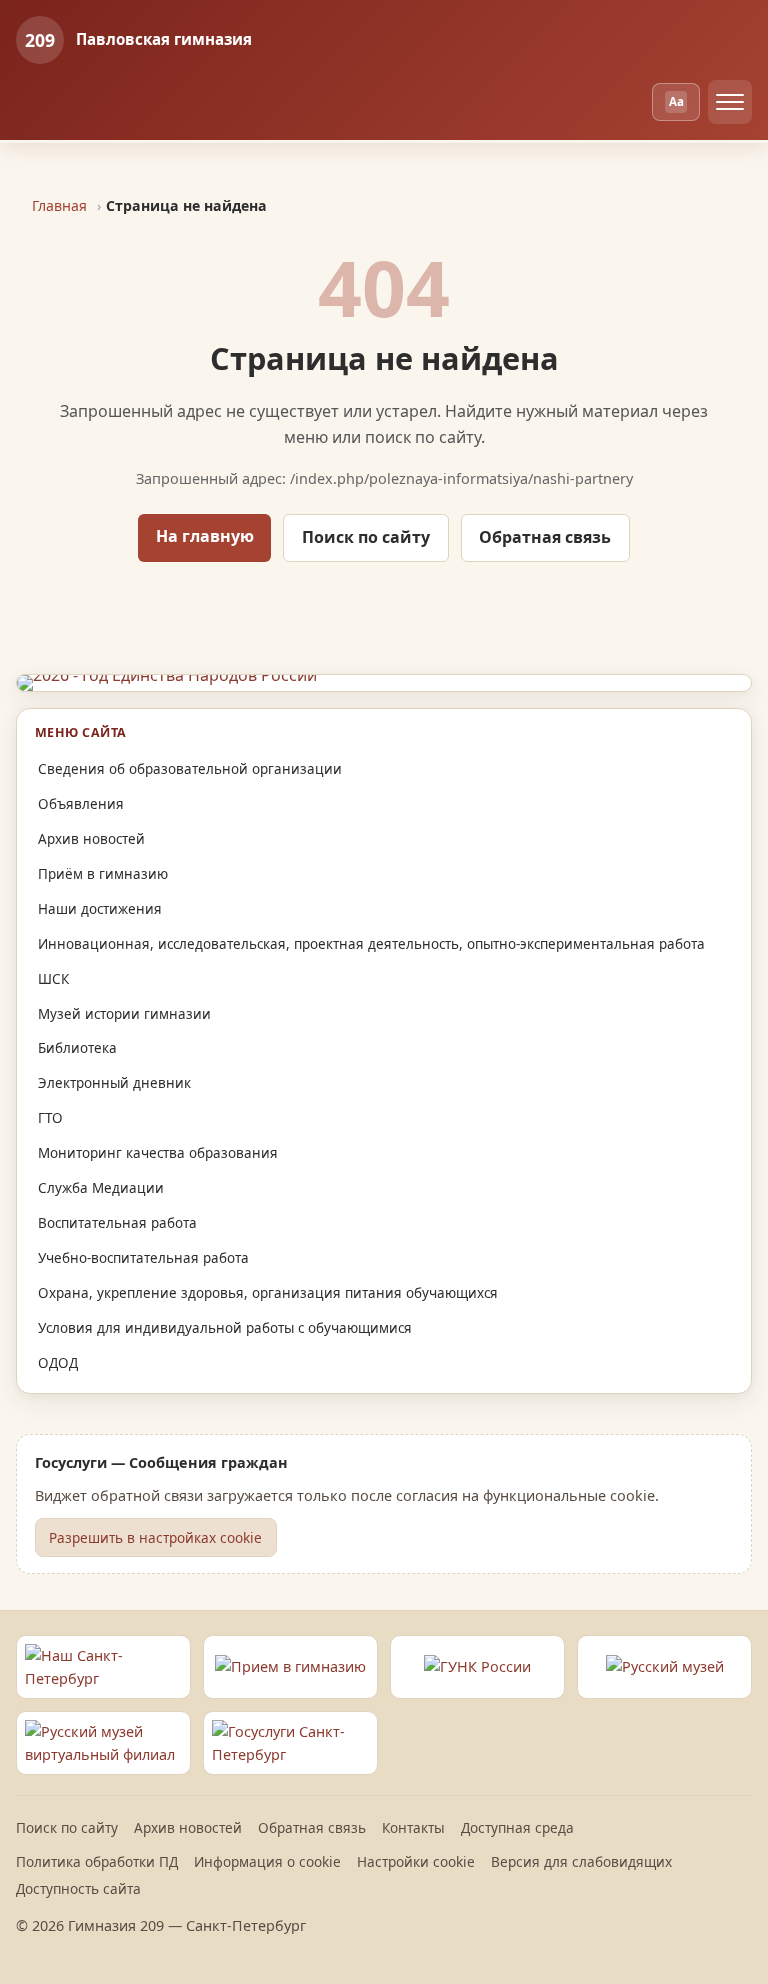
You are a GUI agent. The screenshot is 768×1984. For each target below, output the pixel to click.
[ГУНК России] (477, 1667)
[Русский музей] (664, 1667)
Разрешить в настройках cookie (155, 1537)
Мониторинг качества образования (158, 1153)
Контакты (413, 1827)
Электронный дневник (114, 1083)
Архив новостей (91, 839)
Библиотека (77, 1048)
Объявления (81, 804)
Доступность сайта (78, 1888)
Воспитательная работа (117, 1223)
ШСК (53, 979)
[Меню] (730, 102)
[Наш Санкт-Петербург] (103, 1667)
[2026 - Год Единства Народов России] (384, 683)
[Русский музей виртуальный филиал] (103, 1743)
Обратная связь (545, 537)
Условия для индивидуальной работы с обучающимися (225, 1328)
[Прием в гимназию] (290, 1667)
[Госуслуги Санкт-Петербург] (290, 1743)
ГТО (50, 1118)
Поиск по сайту (366, 537)
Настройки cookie (416, 1861)
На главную (205, 536)
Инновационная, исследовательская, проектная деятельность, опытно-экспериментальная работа (371, 944)
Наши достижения (100, 909)
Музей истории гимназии (124, 1014)
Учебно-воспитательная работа (143, 1258)
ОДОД (58, 1363)
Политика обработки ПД (97, 1861)
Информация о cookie (267, 1861)
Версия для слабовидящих (581, 1861)
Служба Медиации (101, 1188)
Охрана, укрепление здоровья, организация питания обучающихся (268, 1293)
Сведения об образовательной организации (190, 769)
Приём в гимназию (103, 874)
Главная (59, 205)
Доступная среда (517, 1827)
